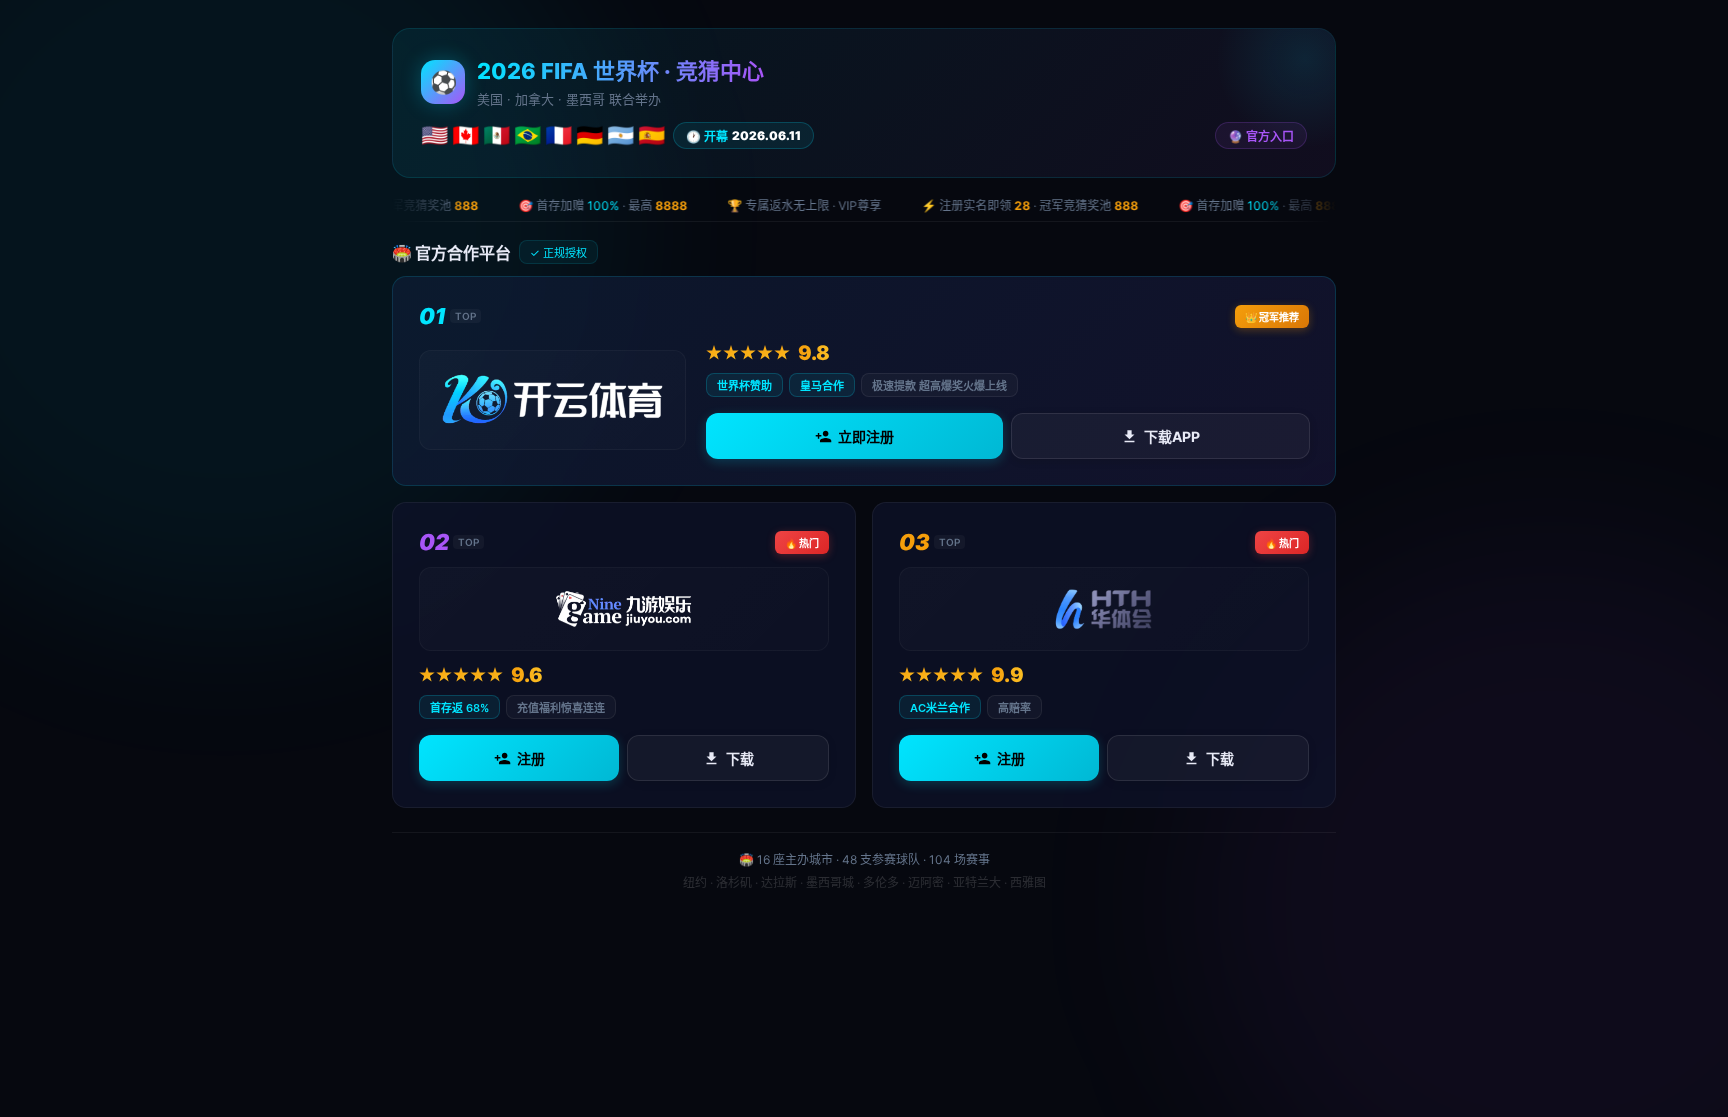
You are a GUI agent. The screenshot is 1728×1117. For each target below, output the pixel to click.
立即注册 (866, 436)
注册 (531, 758)
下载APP (1171, 436)
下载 (740, 758)
